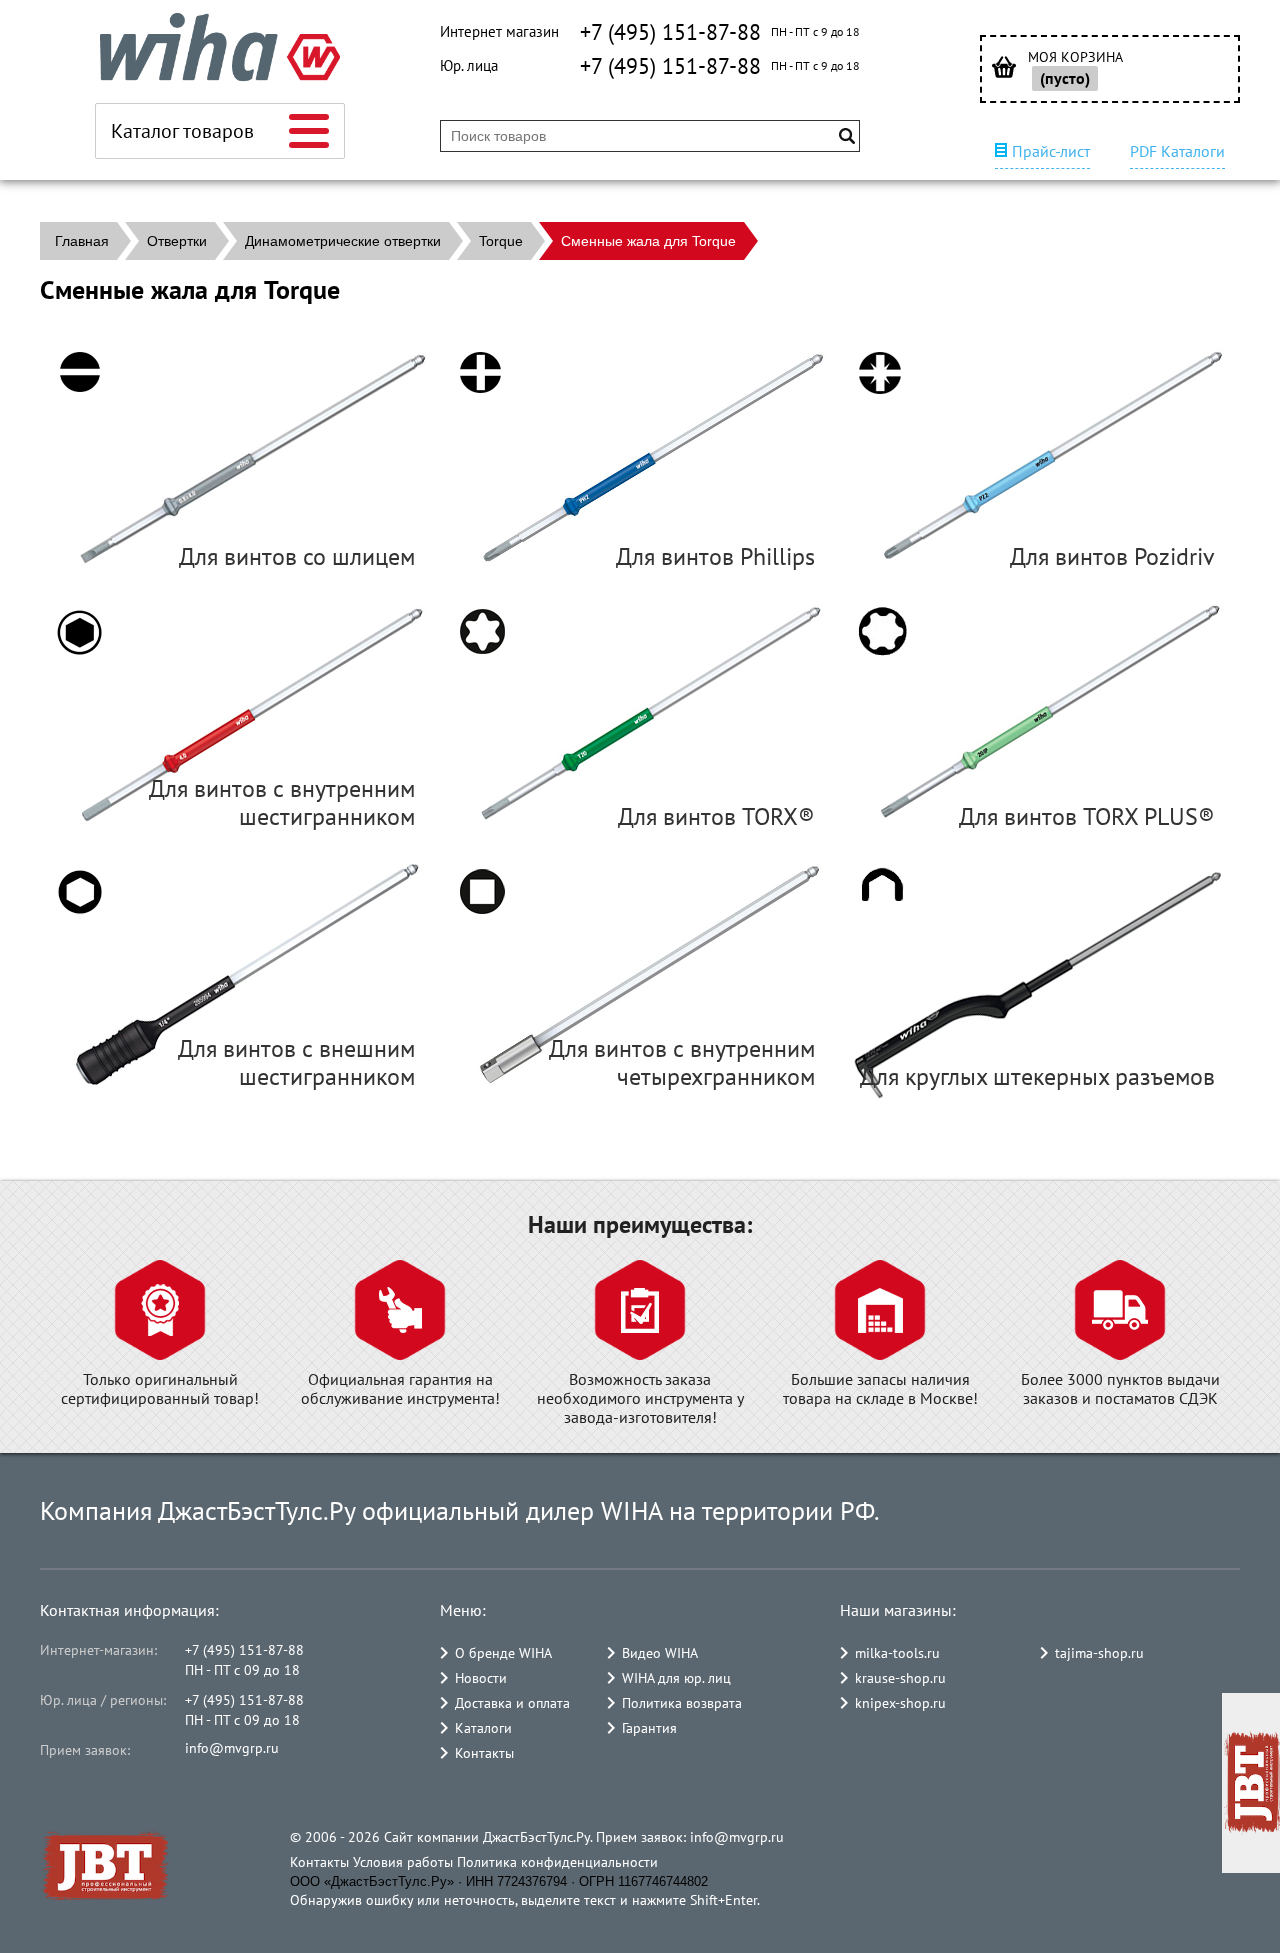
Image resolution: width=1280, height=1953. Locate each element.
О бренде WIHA (503, 1653)
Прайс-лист (1051, 151)
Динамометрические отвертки (343, 241)
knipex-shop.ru (900, 1703)
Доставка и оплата (512, 1703)
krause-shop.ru (900, 1678)
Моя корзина (1075, 57)
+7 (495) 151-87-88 (670, 32)
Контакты (484, 1753)
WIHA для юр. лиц (676, 1678)
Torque (501, 241)
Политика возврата (682, 1703)
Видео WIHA (660, 1653)
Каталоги (483, 1728)
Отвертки (177, 241)
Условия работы (403, 1862)
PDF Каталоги (1177, 151)
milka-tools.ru (897, 1653)
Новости (481, 1678)
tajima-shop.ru (1099, 1653)
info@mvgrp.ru (232, 1748)
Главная (82, 241)
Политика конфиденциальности (557, 1862)
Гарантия (649, 1728)
